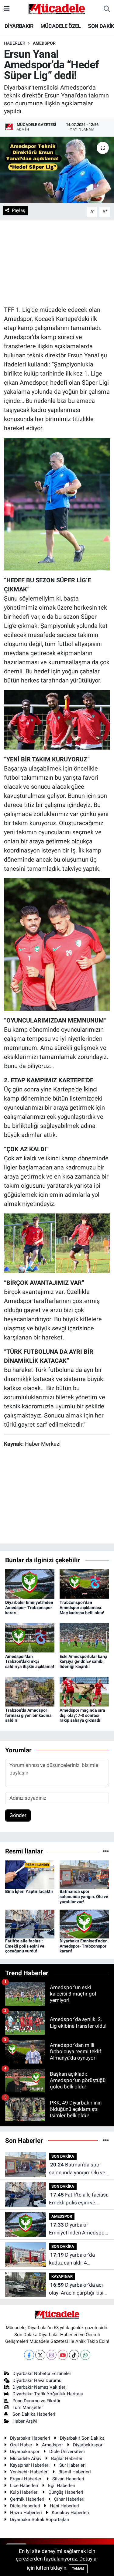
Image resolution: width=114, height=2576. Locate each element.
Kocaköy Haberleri (70, 2513)
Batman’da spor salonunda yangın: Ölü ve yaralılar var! (84, 1897)
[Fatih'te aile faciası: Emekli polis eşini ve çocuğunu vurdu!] (30, 1924)
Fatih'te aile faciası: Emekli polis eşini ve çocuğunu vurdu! (25, 1946)
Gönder (18, 1815)
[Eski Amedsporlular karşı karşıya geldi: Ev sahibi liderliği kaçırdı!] (84, 1637)
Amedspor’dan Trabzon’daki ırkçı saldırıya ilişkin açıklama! (30, 1662)
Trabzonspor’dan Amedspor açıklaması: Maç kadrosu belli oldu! (82, 1608)
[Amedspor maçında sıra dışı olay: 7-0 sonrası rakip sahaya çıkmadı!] (84, 1691)
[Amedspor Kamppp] (57, 944)
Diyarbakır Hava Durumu (37, 2380)
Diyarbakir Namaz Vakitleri (40, 2387)
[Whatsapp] (85, 2355)
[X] (40, 2355)
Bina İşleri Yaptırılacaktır (29, 1891)
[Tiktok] (74, 2355)
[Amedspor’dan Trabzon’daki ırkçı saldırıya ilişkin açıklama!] (30, 1637)
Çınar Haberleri (69, 2499)
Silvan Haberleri (68, 2479)
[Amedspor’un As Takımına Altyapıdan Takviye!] (57, 1243)
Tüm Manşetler (28, 2408)
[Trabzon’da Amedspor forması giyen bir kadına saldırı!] (30, 1691)
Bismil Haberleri (75, 2472)
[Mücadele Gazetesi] (57, 9)
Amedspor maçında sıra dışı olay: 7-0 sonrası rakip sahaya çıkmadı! (82, 1715)
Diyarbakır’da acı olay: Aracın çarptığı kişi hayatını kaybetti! (76, 2289)
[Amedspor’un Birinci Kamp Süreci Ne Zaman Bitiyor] (57, 719)
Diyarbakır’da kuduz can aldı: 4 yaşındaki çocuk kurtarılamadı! (72, 2259)
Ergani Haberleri (26, 2479)
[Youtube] (63, 2355)
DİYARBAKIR (19, 26)
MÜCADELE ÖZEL (61, 26)
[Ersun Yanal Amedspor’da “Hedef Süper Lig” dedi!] (57, 170)
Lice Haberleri (24, 2486)
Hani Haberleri (64, 2506)
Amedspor (52, 2445)
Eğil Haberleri (62, 2486)
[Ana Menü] (7, 9)
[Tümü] (106, 1851)
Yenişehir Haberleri (29, 2472)
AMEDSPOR (44, 43)
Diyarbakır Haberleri (30, 2438)
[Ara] (107, 9)
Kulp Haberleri (24, 2492)
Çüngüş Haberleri (66, 2492)
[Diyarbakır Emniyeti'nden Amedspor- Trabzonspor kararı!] (30, 1584)
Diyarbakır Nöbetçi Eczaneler (42, 2374)
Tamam (78, 2569)
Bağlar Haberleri (67, 2459)
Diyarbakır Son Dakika (82, 2438)
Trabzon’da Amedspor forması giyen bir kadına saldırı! (28, 1715)
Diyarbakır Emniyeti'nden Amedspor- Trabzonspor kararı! (29, 1608)
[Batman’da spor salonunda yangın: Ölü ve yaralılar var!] (84, 1874)
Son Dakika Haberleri (34, 2414)
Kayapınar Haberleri (30, 2465)
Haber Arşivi (25, 2421)
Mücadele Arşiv (26, 2459)
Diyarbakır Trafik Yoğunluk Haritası (48, 2394)
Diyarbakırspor (25, 2452)
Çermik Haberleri (27, 2499)
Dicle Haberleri (25, 2506)
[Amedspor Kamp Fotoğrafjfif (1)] (57, 504)
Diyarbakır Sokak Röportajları (40, 2520)
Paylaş (19, 210)
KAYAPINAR (62, 2277)
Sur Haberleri (73, 2465)
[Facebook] (29, 2355)
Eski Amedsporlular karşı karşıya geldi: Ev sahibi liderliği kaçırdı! (83, 1662)
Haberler (15, 43)
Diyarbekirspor (88, 2445)
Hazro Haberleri (26, 2513)
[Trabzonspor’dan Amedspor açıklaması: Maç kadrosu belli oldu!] (84, 1584)
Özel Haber (21, 2445)
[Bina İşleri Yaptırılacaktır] (30, 1874)
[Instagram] (52, 2355)
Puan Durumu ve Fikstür (36, 2401)
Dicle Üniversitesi (67, 2452)
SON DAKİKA (63, 2156)
